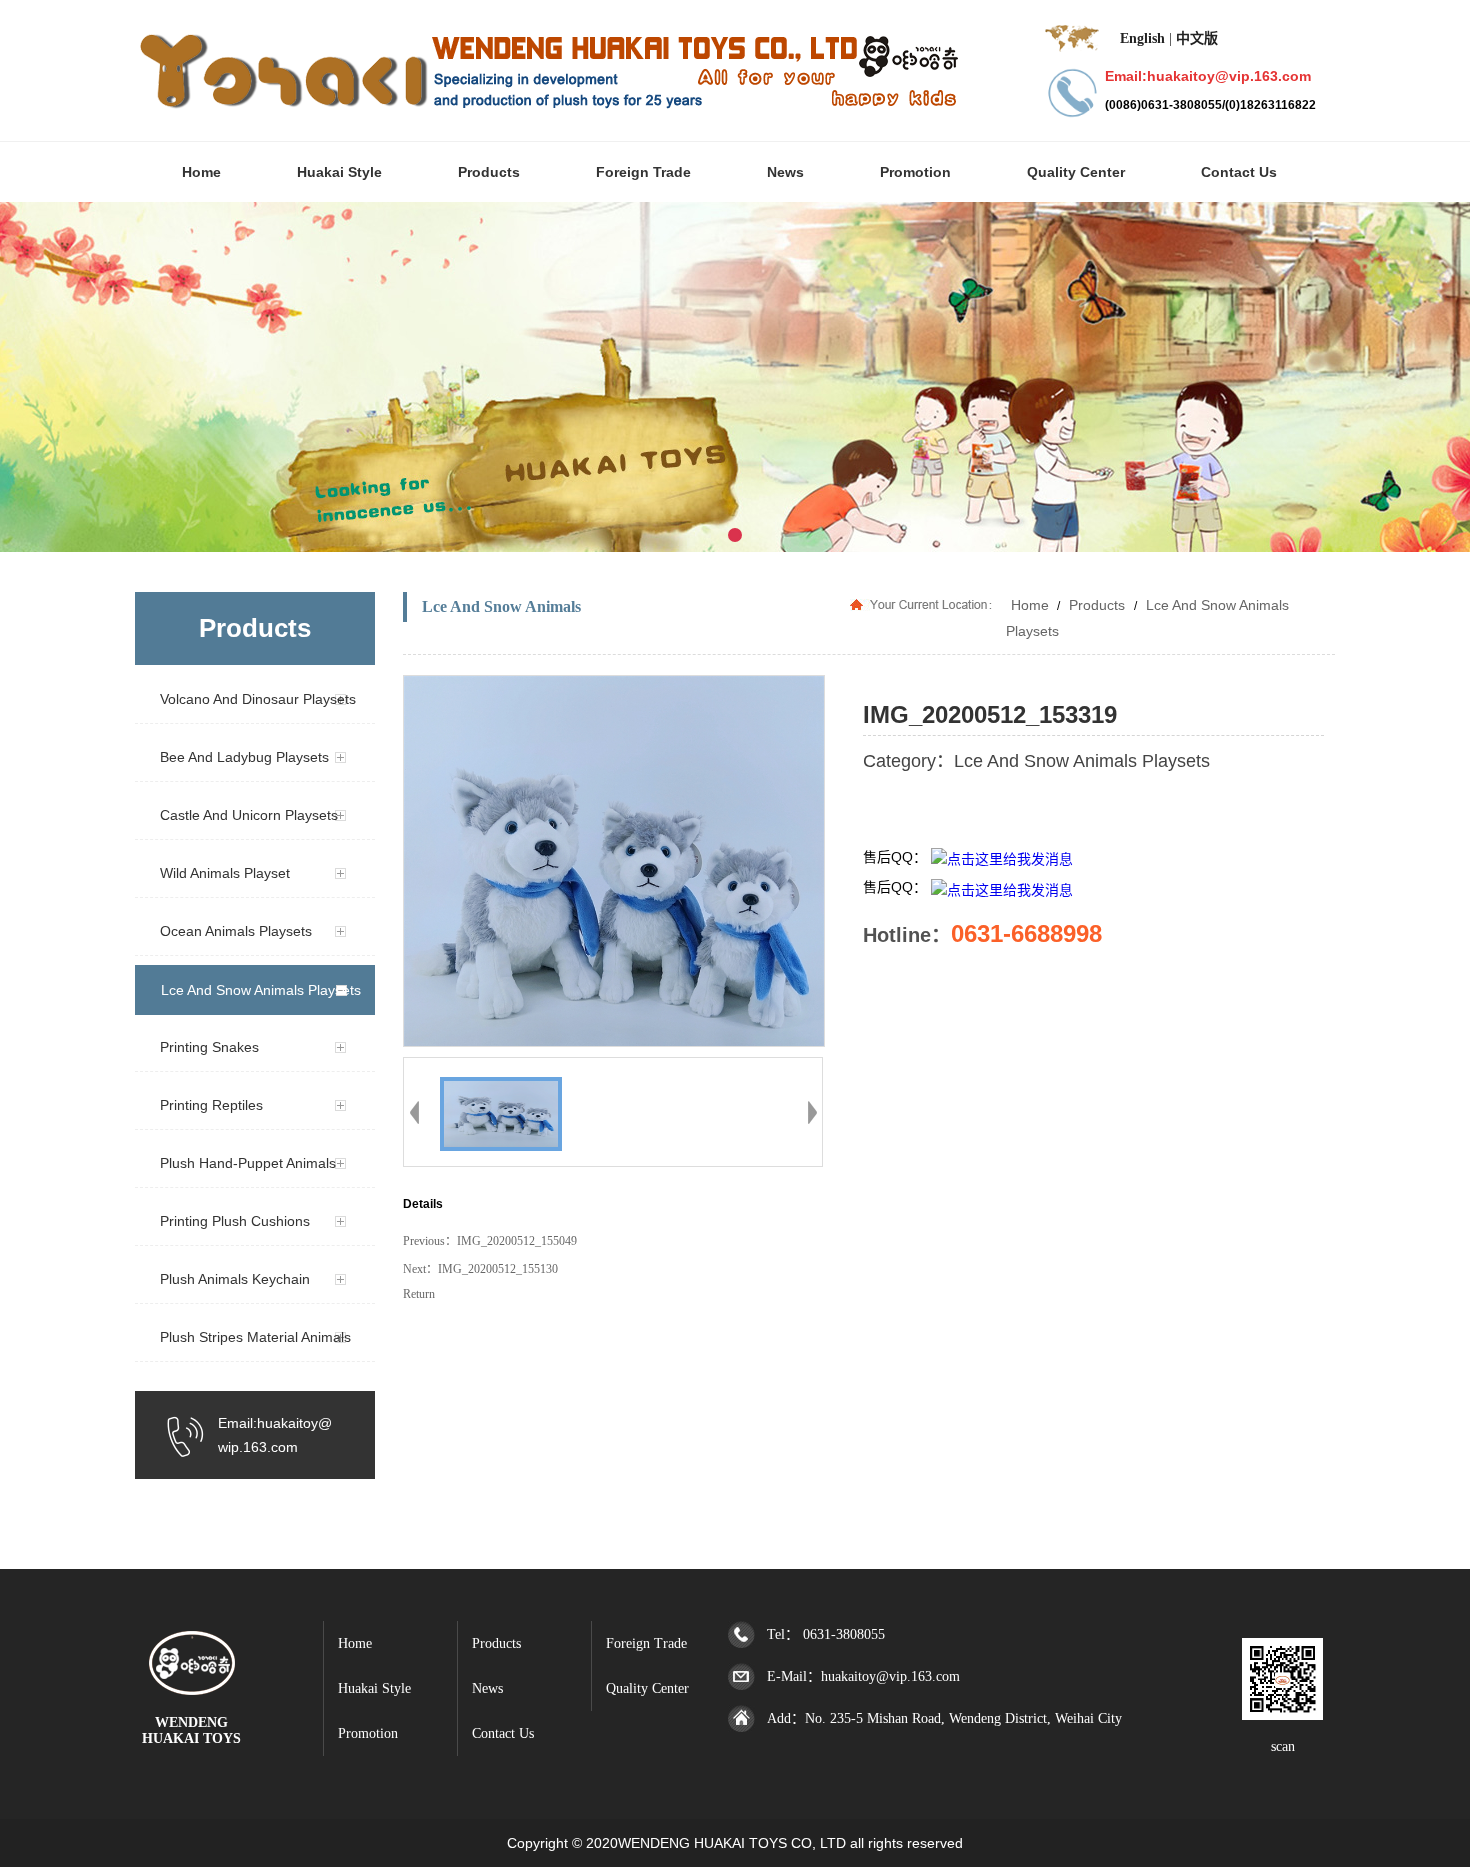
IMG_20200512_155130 (498, 1269)
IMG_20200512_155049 (517, 1241)
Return (419, 1294)
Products (1097, 605)
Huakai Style (374, 1688)
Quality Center (647, 1688)
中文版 (1197, 38)
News (487, 1688)
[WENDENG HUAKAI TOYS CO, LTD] (192, 1686)
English (1142, 38)
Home (1030, 605)
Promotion (368, 1733)
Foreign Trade (646, 1643)
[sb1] (735, 377)
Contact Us (503, 1733)
